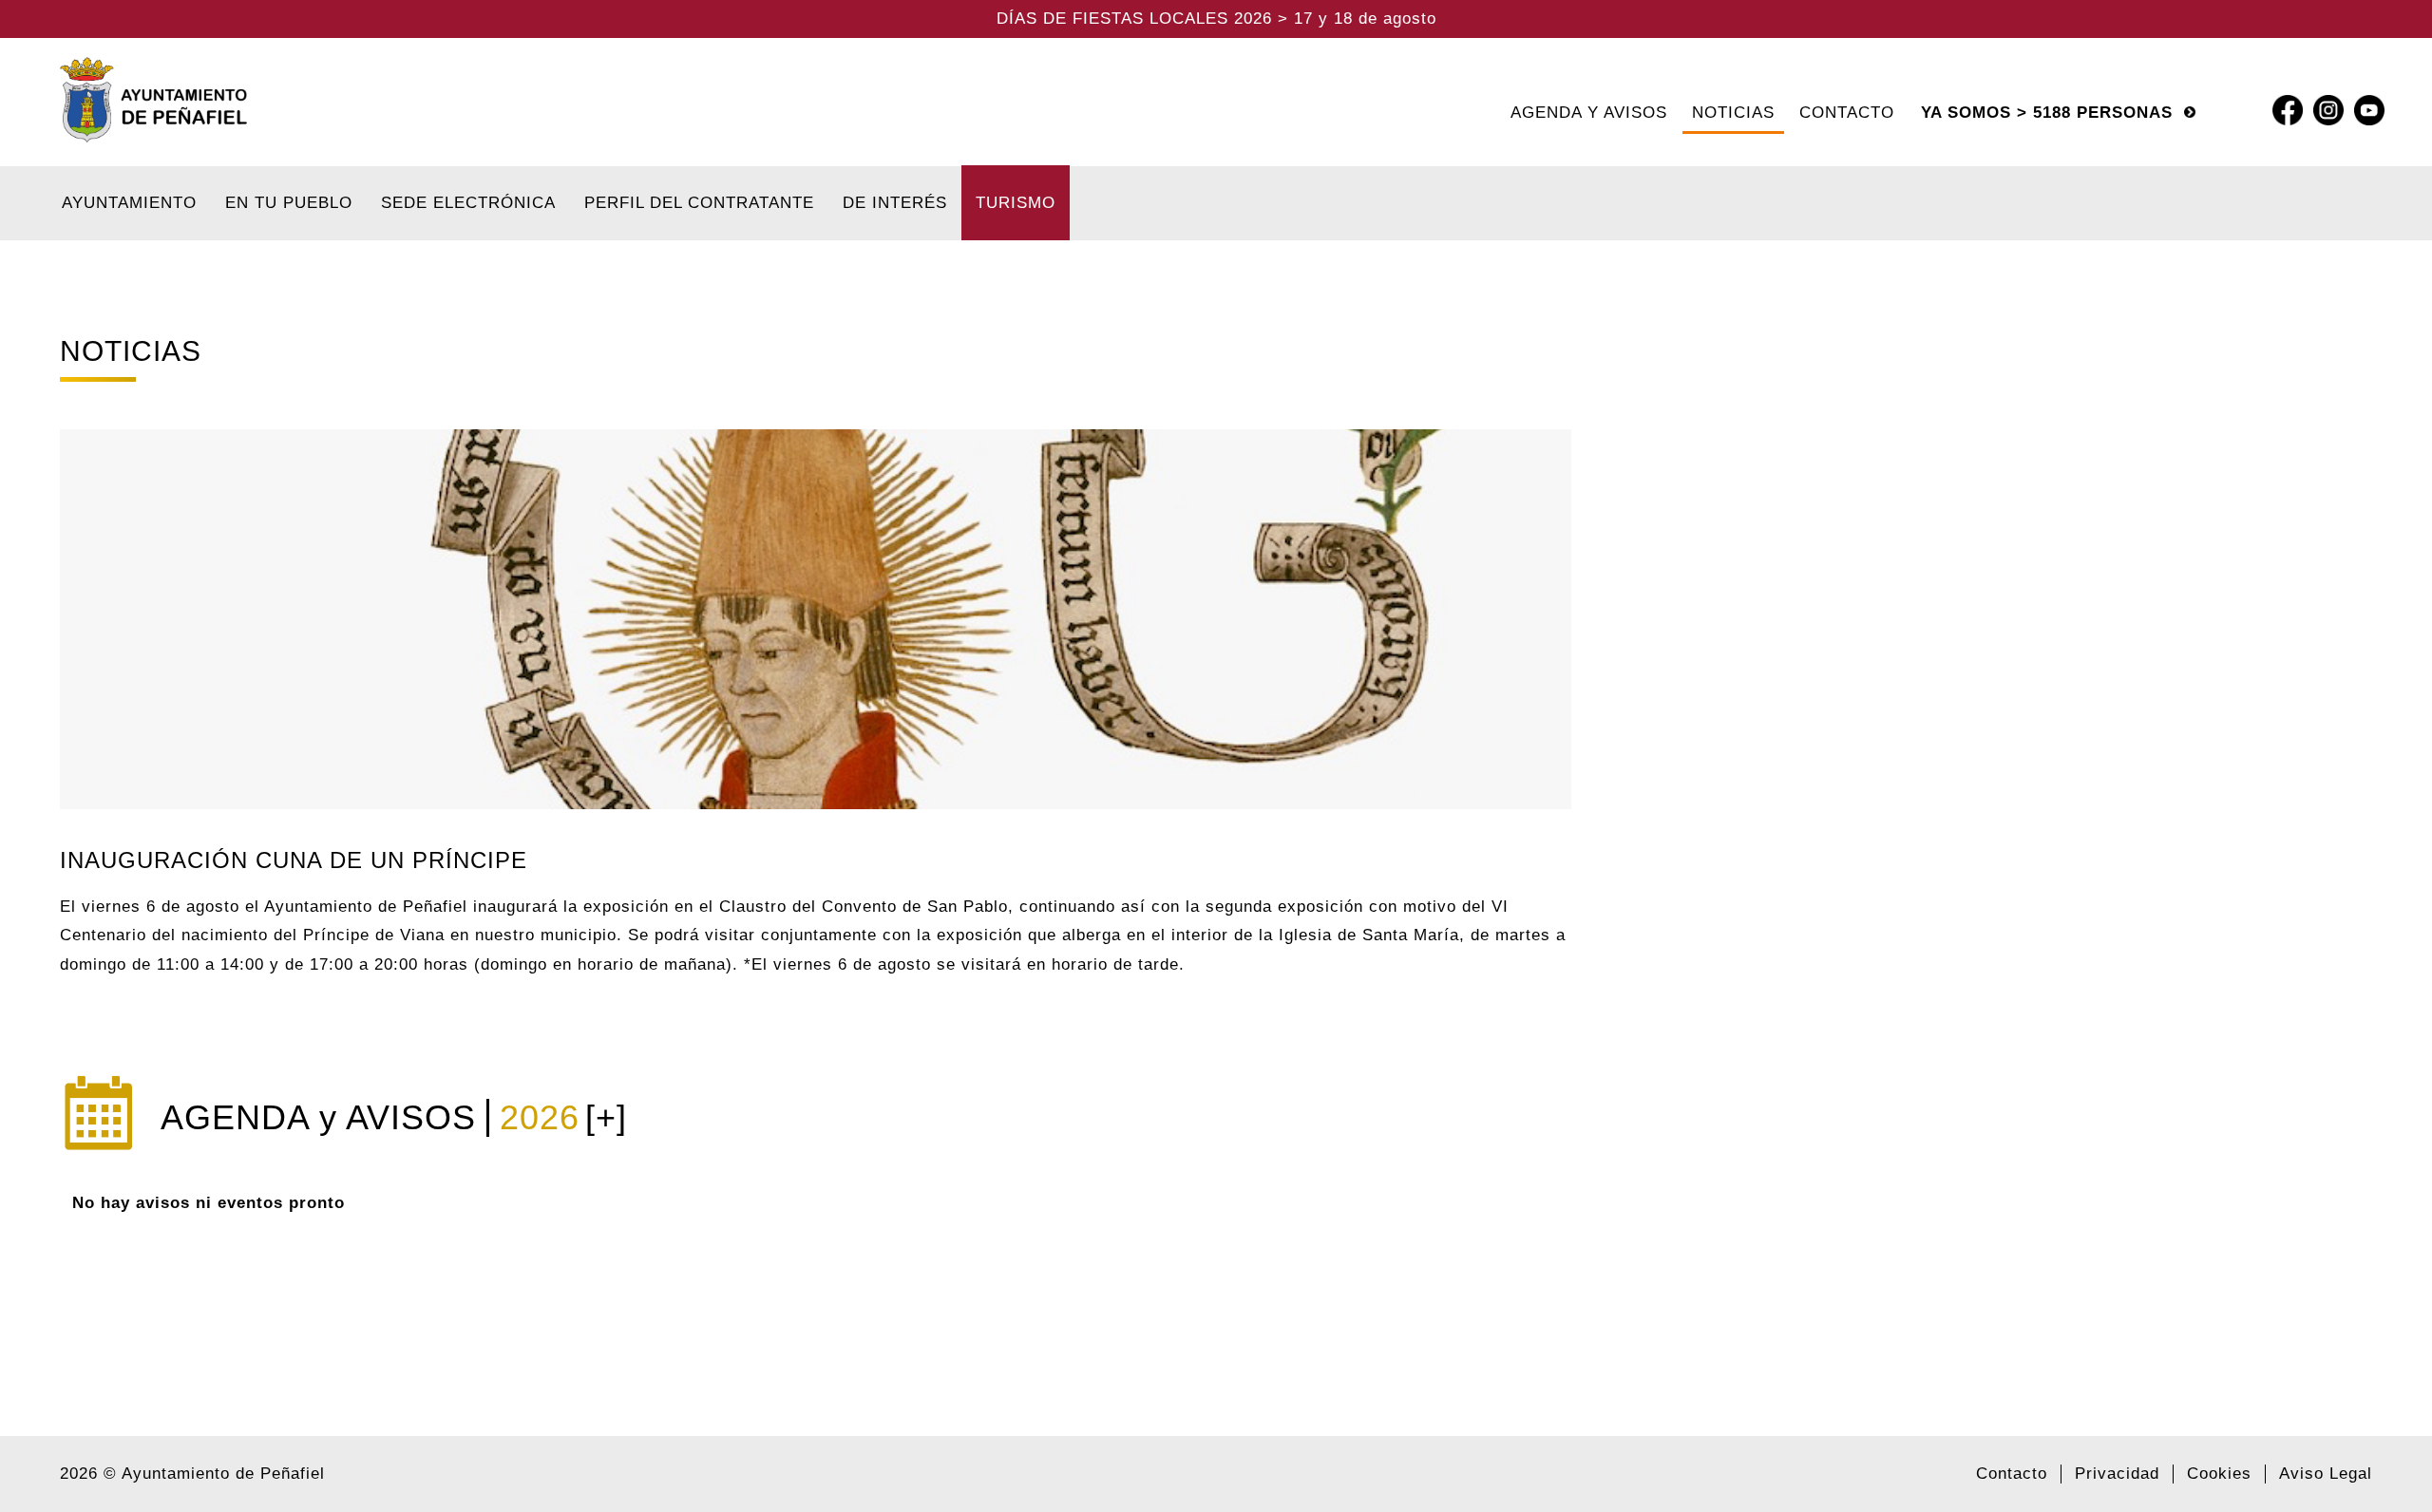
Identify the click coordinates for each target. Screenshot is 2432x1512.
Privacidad (2117, 1474)
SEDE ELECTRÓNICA (468, 203)
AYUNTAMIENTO (129, 203)
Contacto (2012, 1474)
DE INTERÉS (895, 203)
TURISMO (1016, 203)
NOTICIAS (1733, 113)
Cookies (2219, 1474)
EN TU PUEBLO (289, 203)
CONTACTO (1847, 113)
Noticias (131, 351)
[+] (606, 1117)
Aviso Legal (2326, 1474)
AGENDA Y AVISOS (1589, 113)
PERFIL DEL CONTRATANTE (699, 203)
